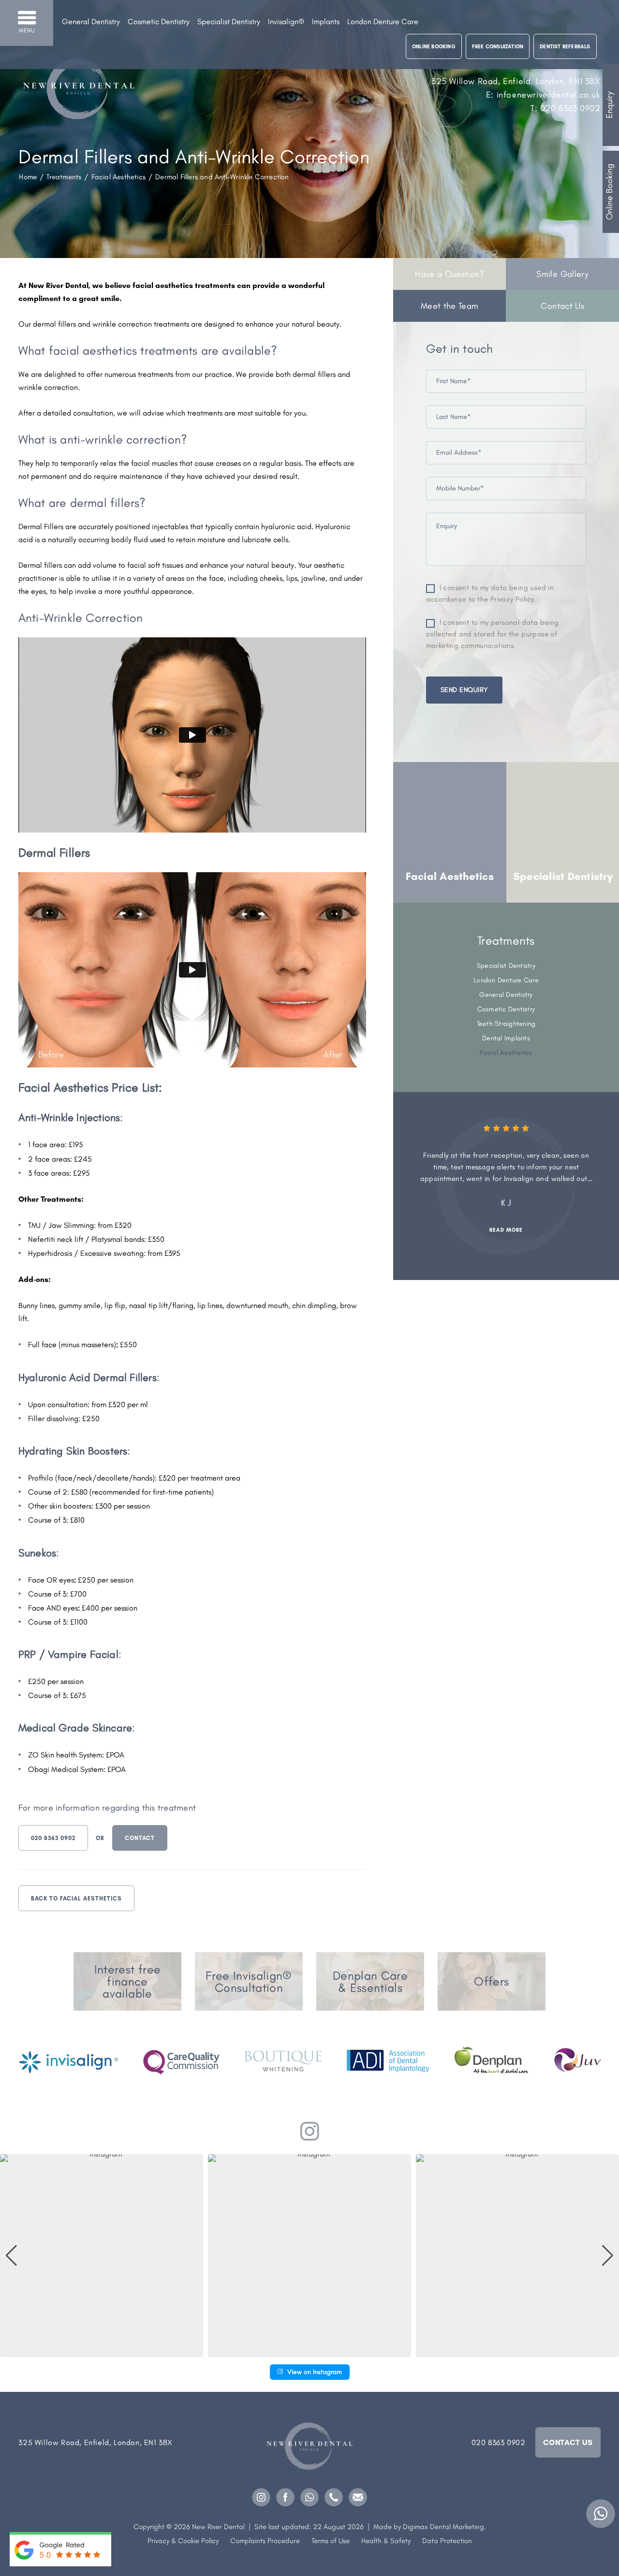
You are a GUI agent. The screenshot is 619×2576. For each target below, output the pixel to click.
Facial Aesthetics (118, 177)
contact (140, 1838)
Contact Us (562, 306)
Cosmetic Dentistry (159, 22)
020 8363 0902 (53, 1838)
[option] (450, 832)
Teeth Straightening (506, 1024)
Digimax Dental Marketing (443, 2527)
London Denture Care (383, 22)
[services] (127, 1981)
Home (28, 177)
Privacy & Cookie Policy (183, 2541)
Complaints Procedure (265, 2541)
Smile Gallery (562, 274)
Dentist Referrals (565, 47)
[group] (102, 2256)
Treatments (64, 177)
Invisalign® (286, 22)
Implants (326, 22)
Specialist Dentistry (229, 22)
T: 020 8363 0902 (566, 108)
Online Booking (609, 192)
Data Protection (447, 2541)
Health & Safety (386, 2541)
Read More (506, 1230)
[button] (309, 2350)
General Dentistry (91, 22)
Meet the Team (450, 306)
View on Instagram (315, 2372)
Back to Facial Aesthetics (76, 1899)
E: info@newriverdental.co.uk (543, 95)
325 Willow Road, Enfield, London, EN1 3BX (516, 81)
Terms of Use (331, 2541)
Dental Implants (506, 1038)
